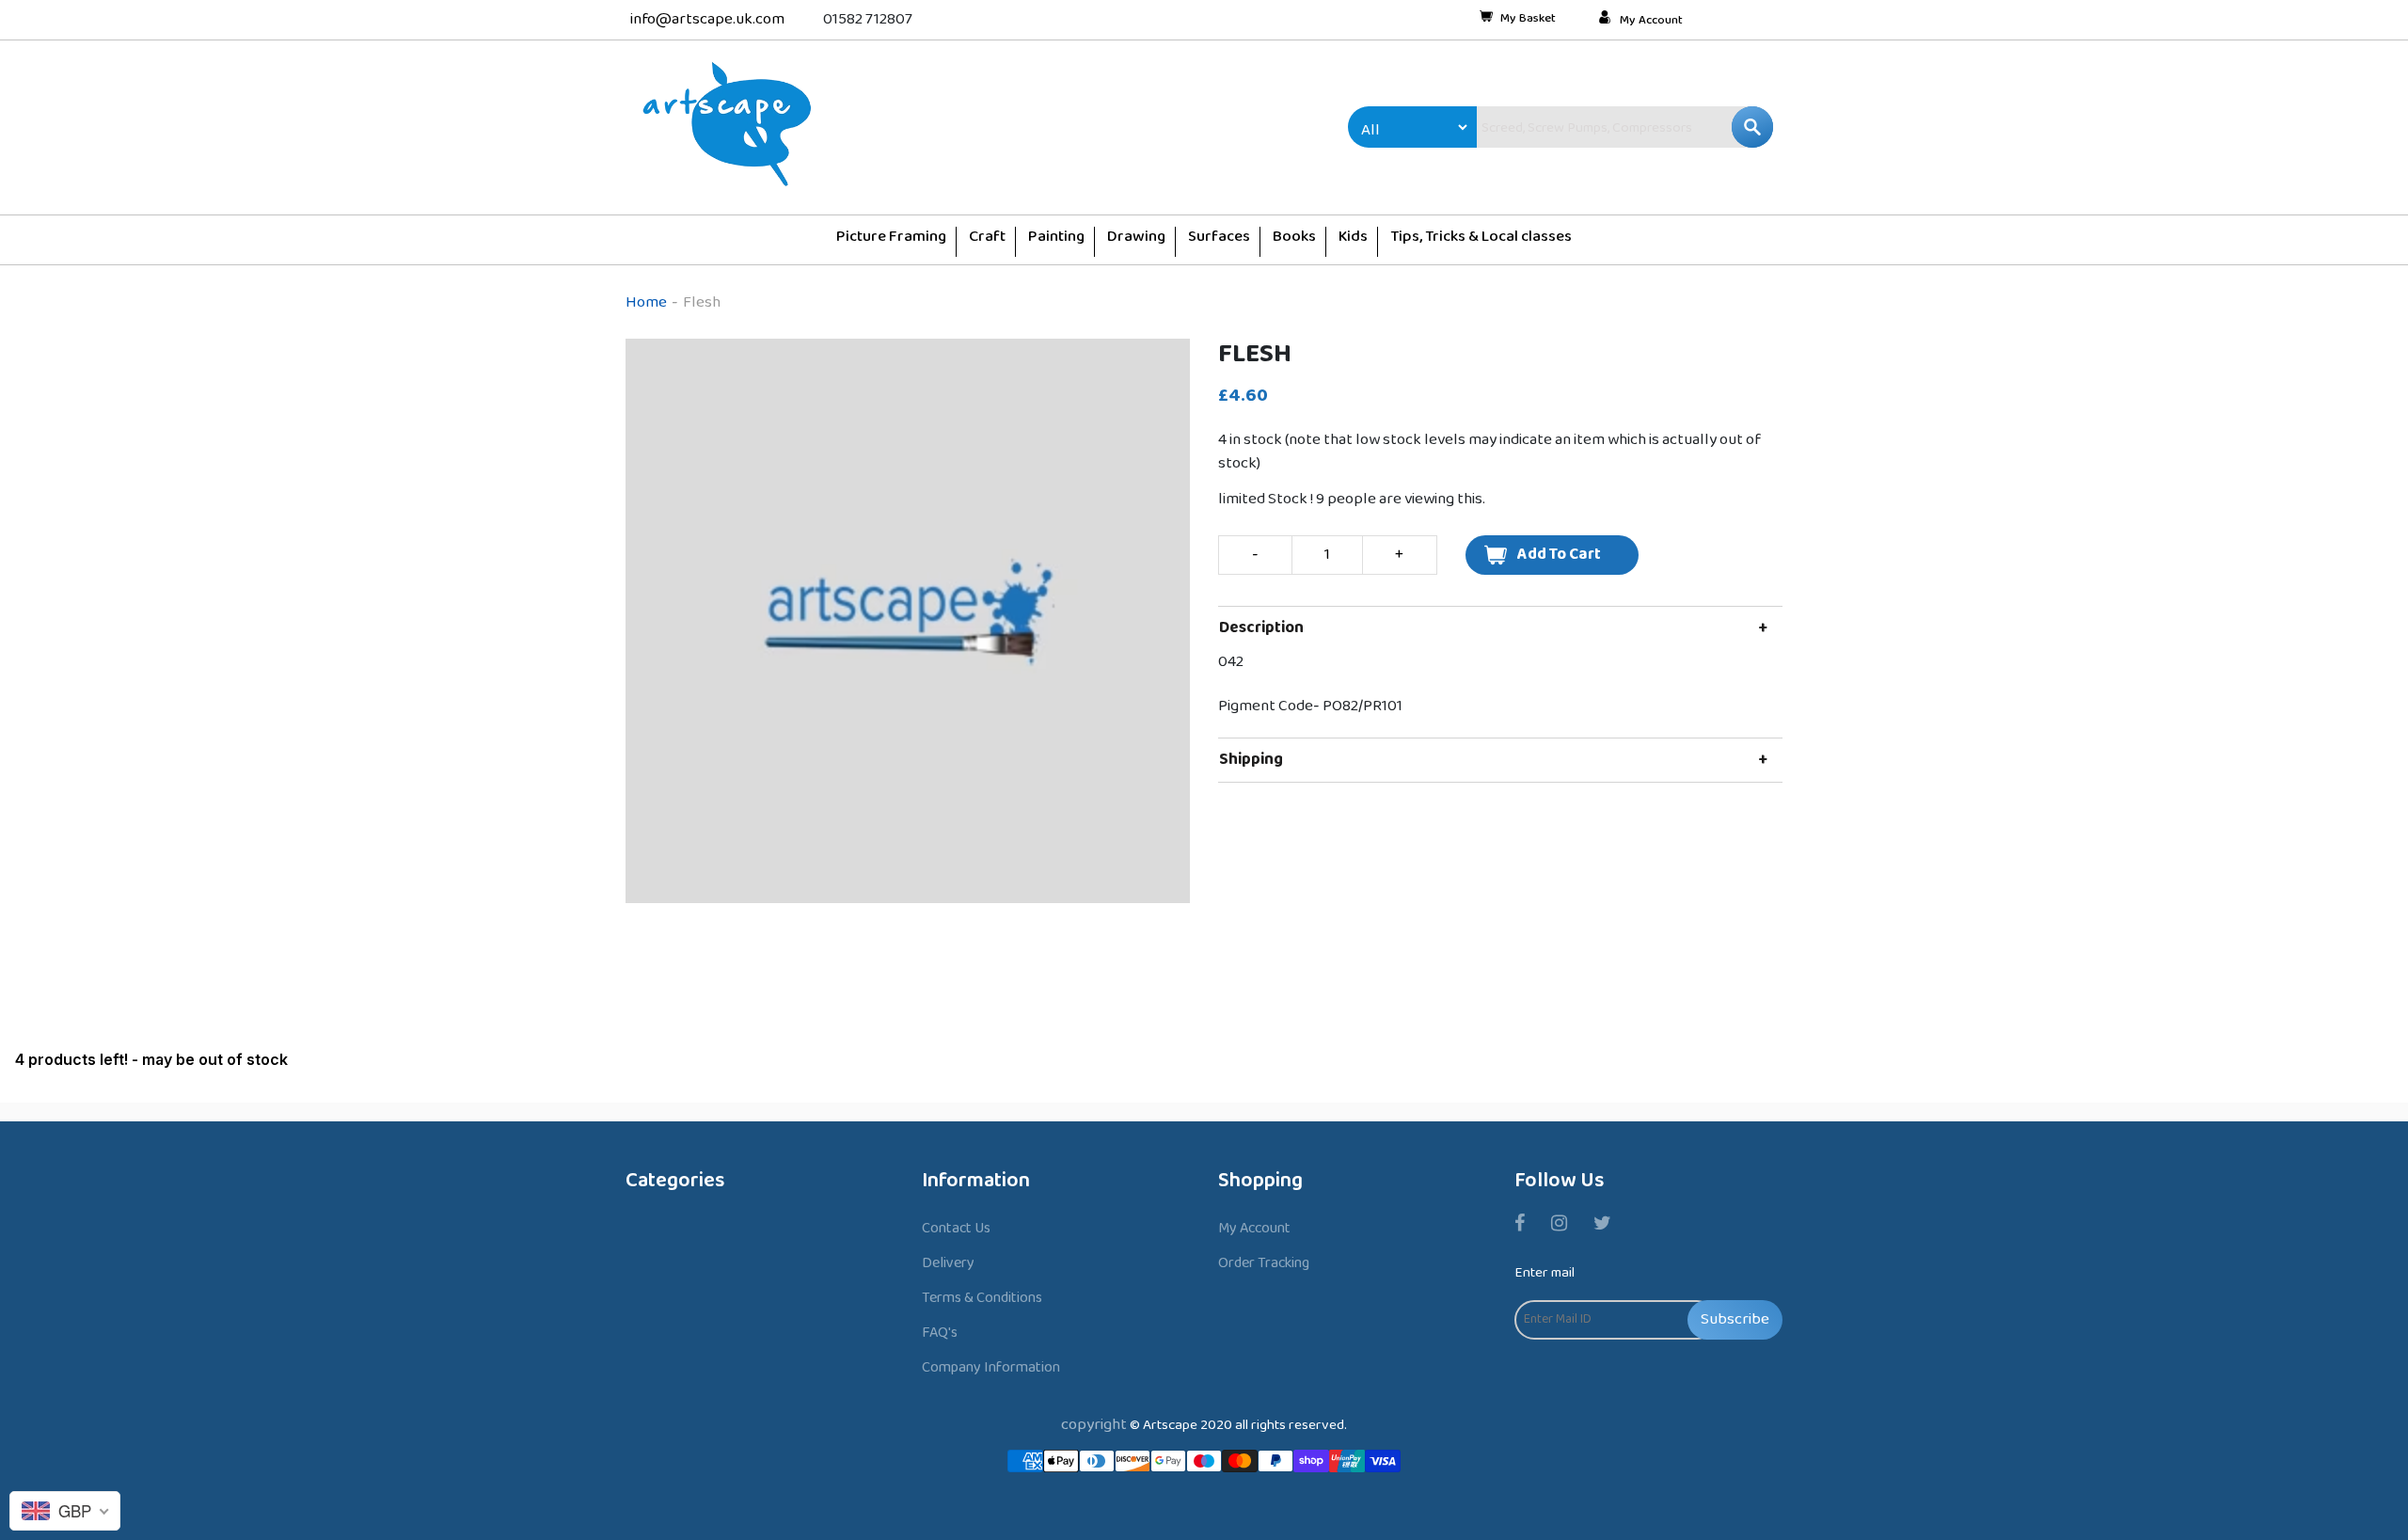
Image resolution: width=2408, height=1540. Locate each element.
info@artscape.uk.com (707, 19)
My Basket (1528, 20)
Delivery (948, 1263)
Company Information (991, 1367)
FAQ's (940, 1333)
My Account (1651, 21)
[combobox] (1585, 127)
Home (646, 302)
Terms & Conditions (982, 1298)
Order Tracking (1264, 1263)
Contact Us (956, 1228)
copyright (1094, 1425)
